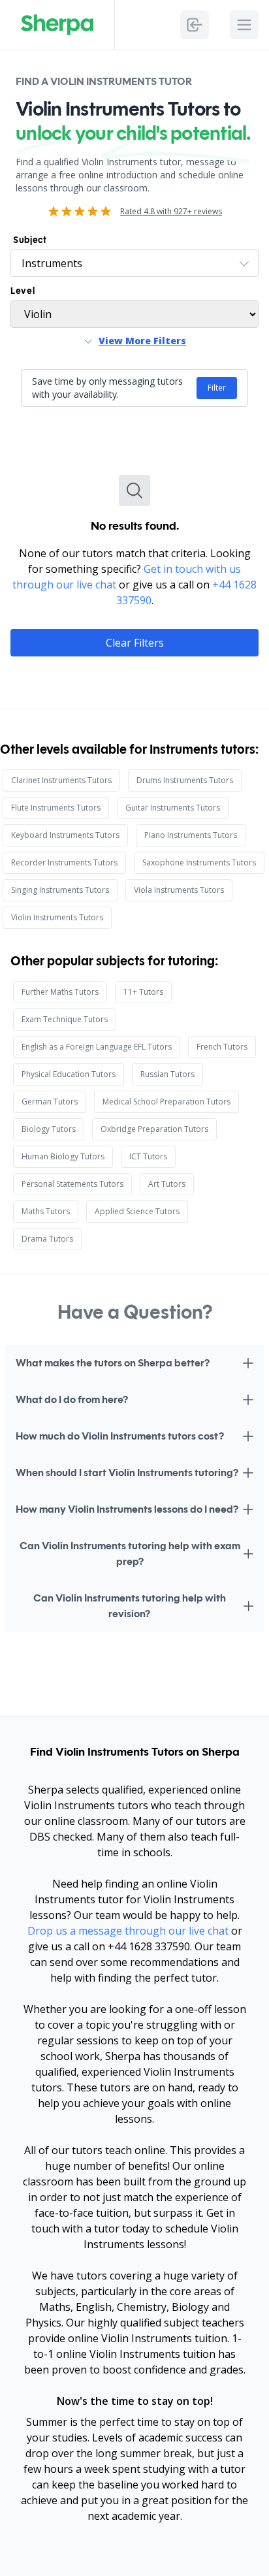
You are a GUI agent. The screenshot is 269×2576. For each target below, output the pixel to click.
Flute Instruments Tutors (56, 808)
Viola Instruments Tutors (179, 890)
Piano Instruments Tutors (191, 835)
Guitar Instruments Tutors (173, 808)
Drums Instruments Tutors (185, 780)
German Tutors (50, 1102)
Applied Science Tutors (137, 1211)
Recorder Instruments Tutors (64, 862)
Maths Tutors (46, 1211)
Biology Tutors (49, 1129)
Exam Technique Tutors (65, 1019)
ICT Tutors (148, 1156)
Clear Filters (135, 643)
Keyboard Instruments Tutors (65, 835)
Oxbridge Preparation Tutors (154, 1129)
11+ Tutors (143, 992)
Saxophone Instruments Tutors (199, 862)
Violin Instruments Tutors (57, 917)
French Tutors (222, 1047)
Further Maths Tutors (60, 992)
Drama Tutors (47, 1239)
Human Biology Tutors (63, 1156)
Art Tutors (167, 1184)
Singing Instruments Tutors (60, 890)
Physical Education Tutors (69, 1074)
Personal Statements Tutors (72, 1184)
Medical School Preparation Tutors (166, 1102)
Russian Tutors (167, 1074)
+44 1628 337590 (149, 1946)
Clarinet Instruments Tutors (61, 780)
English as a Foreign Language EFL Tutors (97, 1047)
